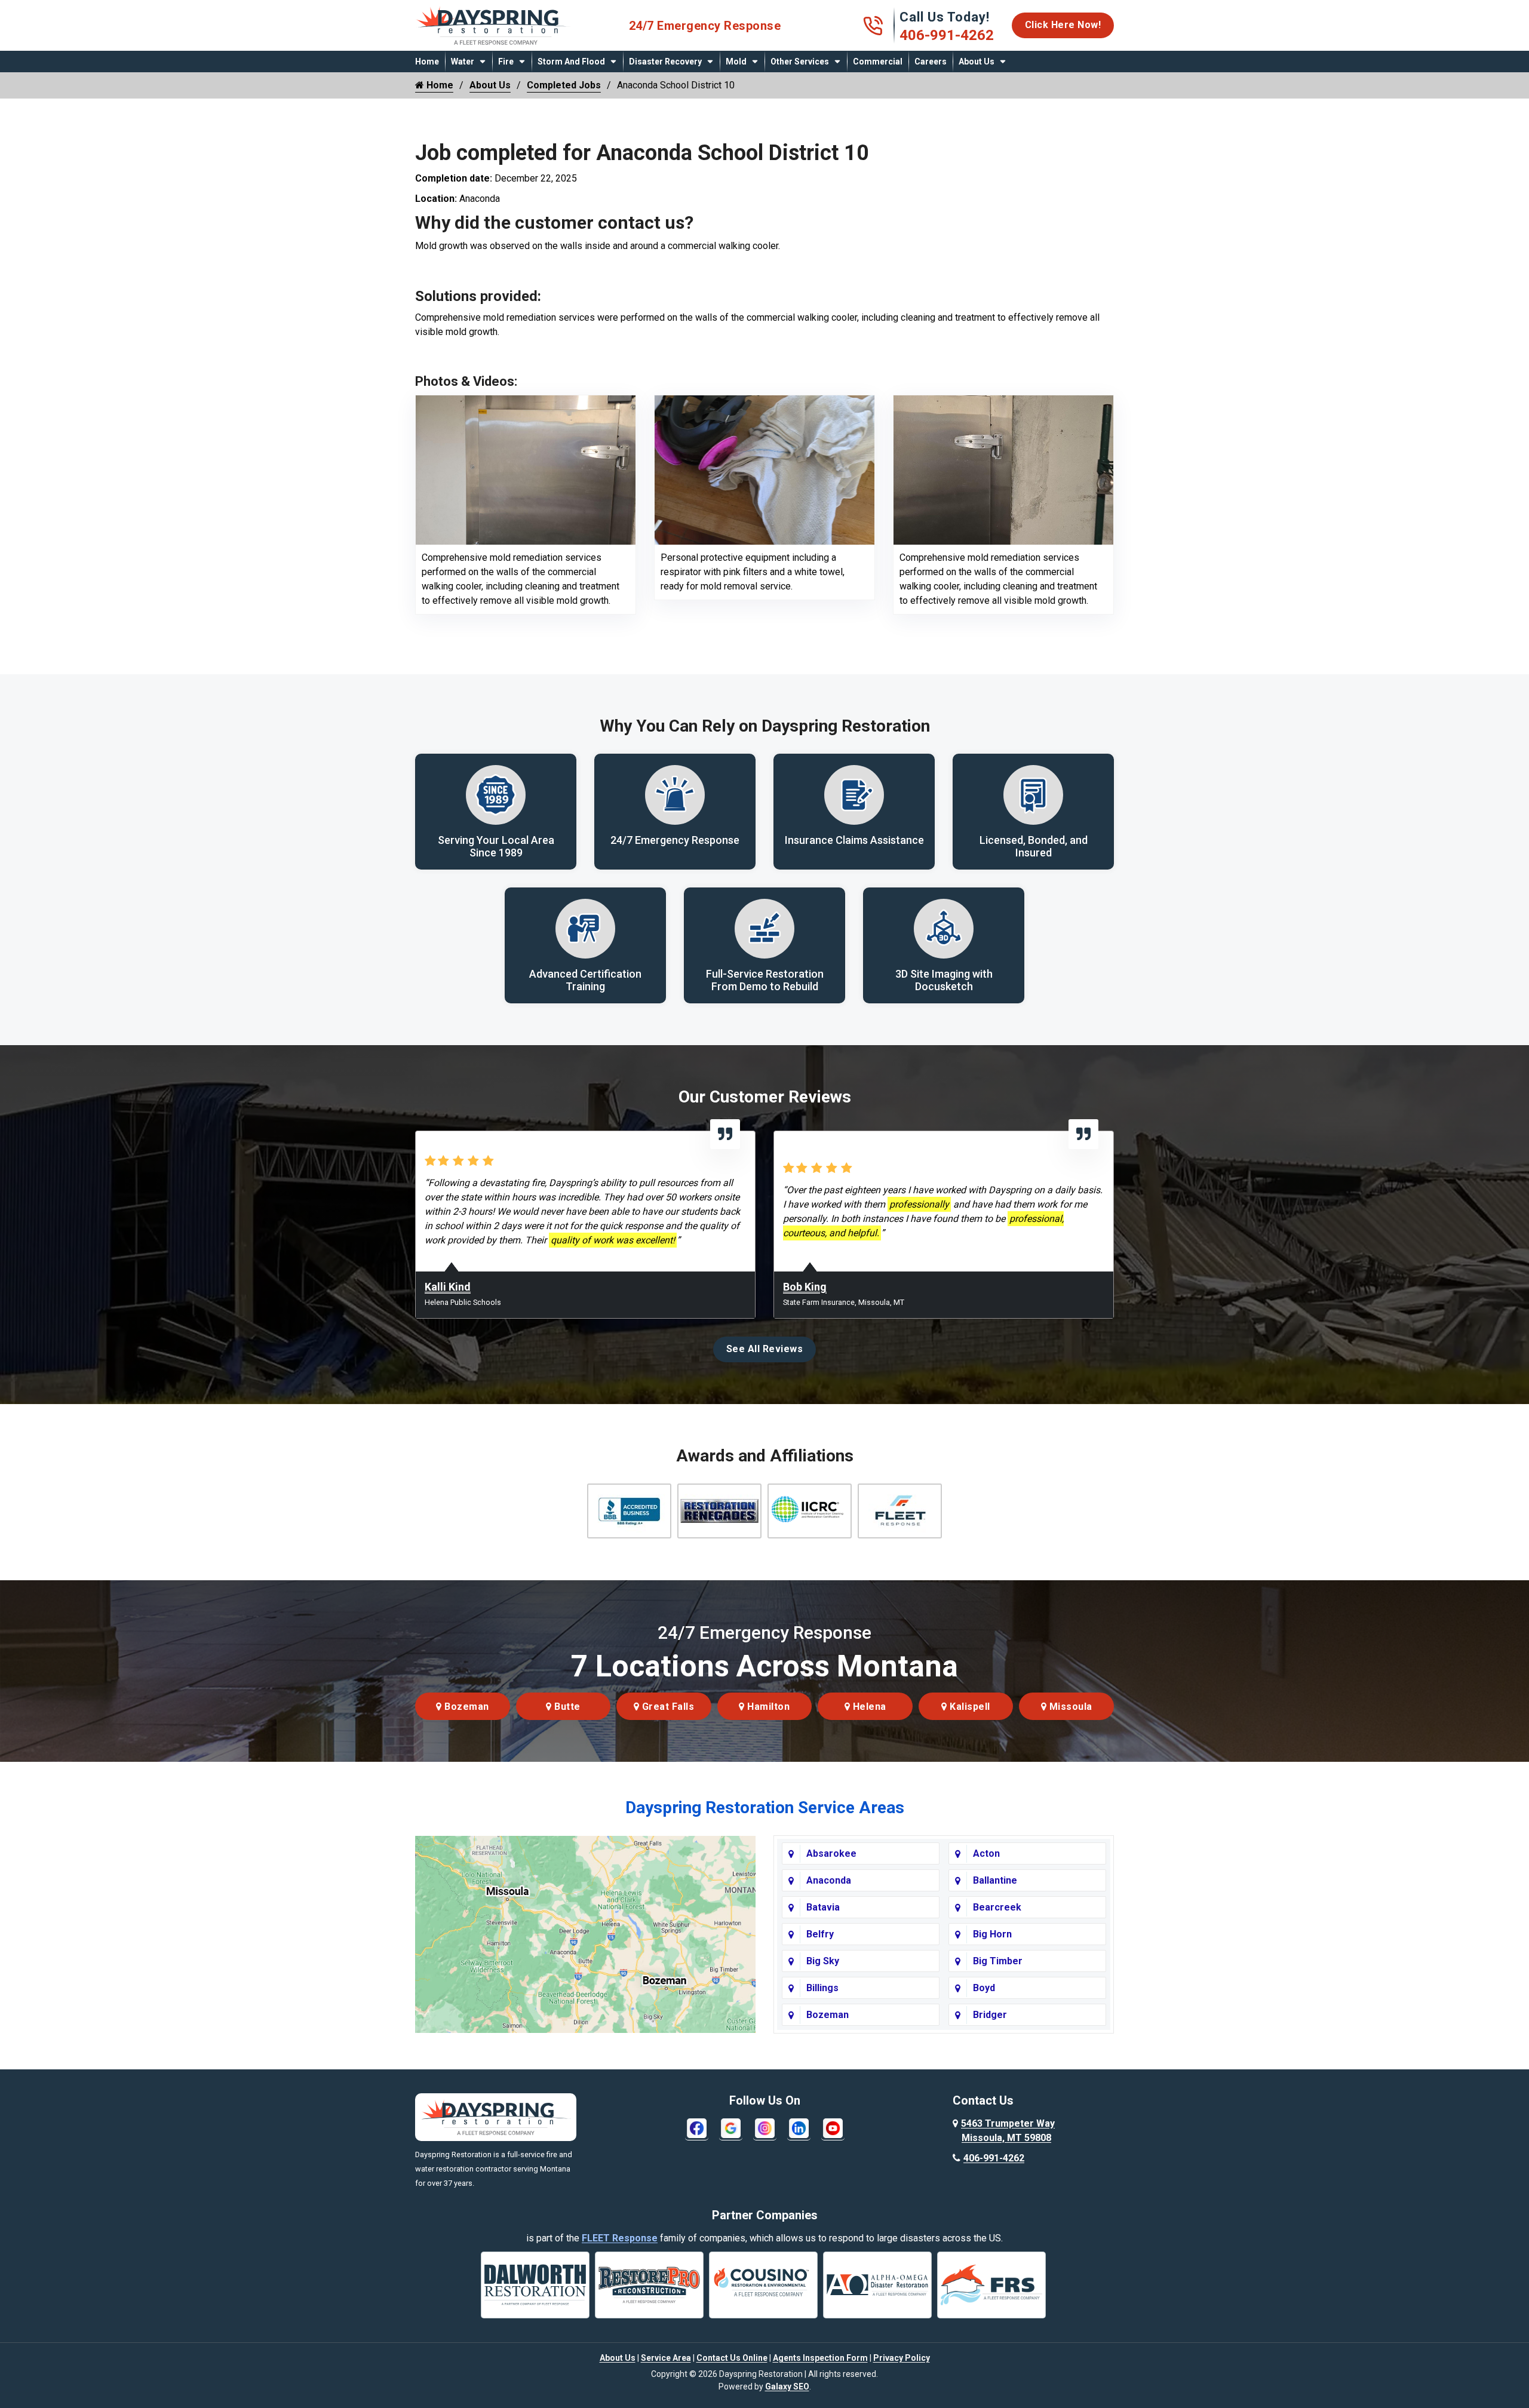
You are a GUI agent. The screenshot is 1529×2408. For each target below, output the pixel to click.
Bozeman (466, 1707)
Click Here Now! (1063, 25)
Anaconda (829, 1880)
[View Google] (731, 2128)
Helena (868, 1707)
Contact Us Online (732, 2358)
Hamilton (767, 1707)
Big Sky (823, 1961)
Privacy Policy (902, 2358)
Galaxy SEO (787, 2386)
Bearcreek (997, 1907)
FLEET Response (620, 2238)
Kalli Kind (448, 1287)
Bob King (805, 1287)
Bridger (990, 2015)
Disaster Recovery (665, 62)
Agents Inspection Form (820, 2358)
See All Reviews (765, 1349)
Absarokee (831, 1853)
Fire (506, 62)
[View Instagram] (765, 2128)
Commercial (878, 62)
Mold (736, 62)
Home (427, 62)
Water (463, 62)
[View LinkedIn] (799, 2128)
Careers (931, 62)
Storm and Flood (571, 62)
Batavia (823, 1907)
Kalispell (969, 1707)
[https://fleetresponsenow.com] (496, 40)
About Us (977, 62)
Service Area (666, 2358)
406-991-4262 (947, 35)
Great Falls (667, 1707)
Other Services (800, 62)
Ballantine (995, 1880)
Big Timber (998, 1961)
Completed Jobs (564, 85)
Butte (566, 1707)
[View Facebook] (697, 2128)
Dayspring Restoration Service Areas (765, 1807)
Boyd (984, 1988)
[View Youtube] (833, 2128)
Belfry (820, 1934)
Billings (822, 1988)
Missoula (1069, 1707)
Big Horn (992, 1934)
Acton (986, 1853)
